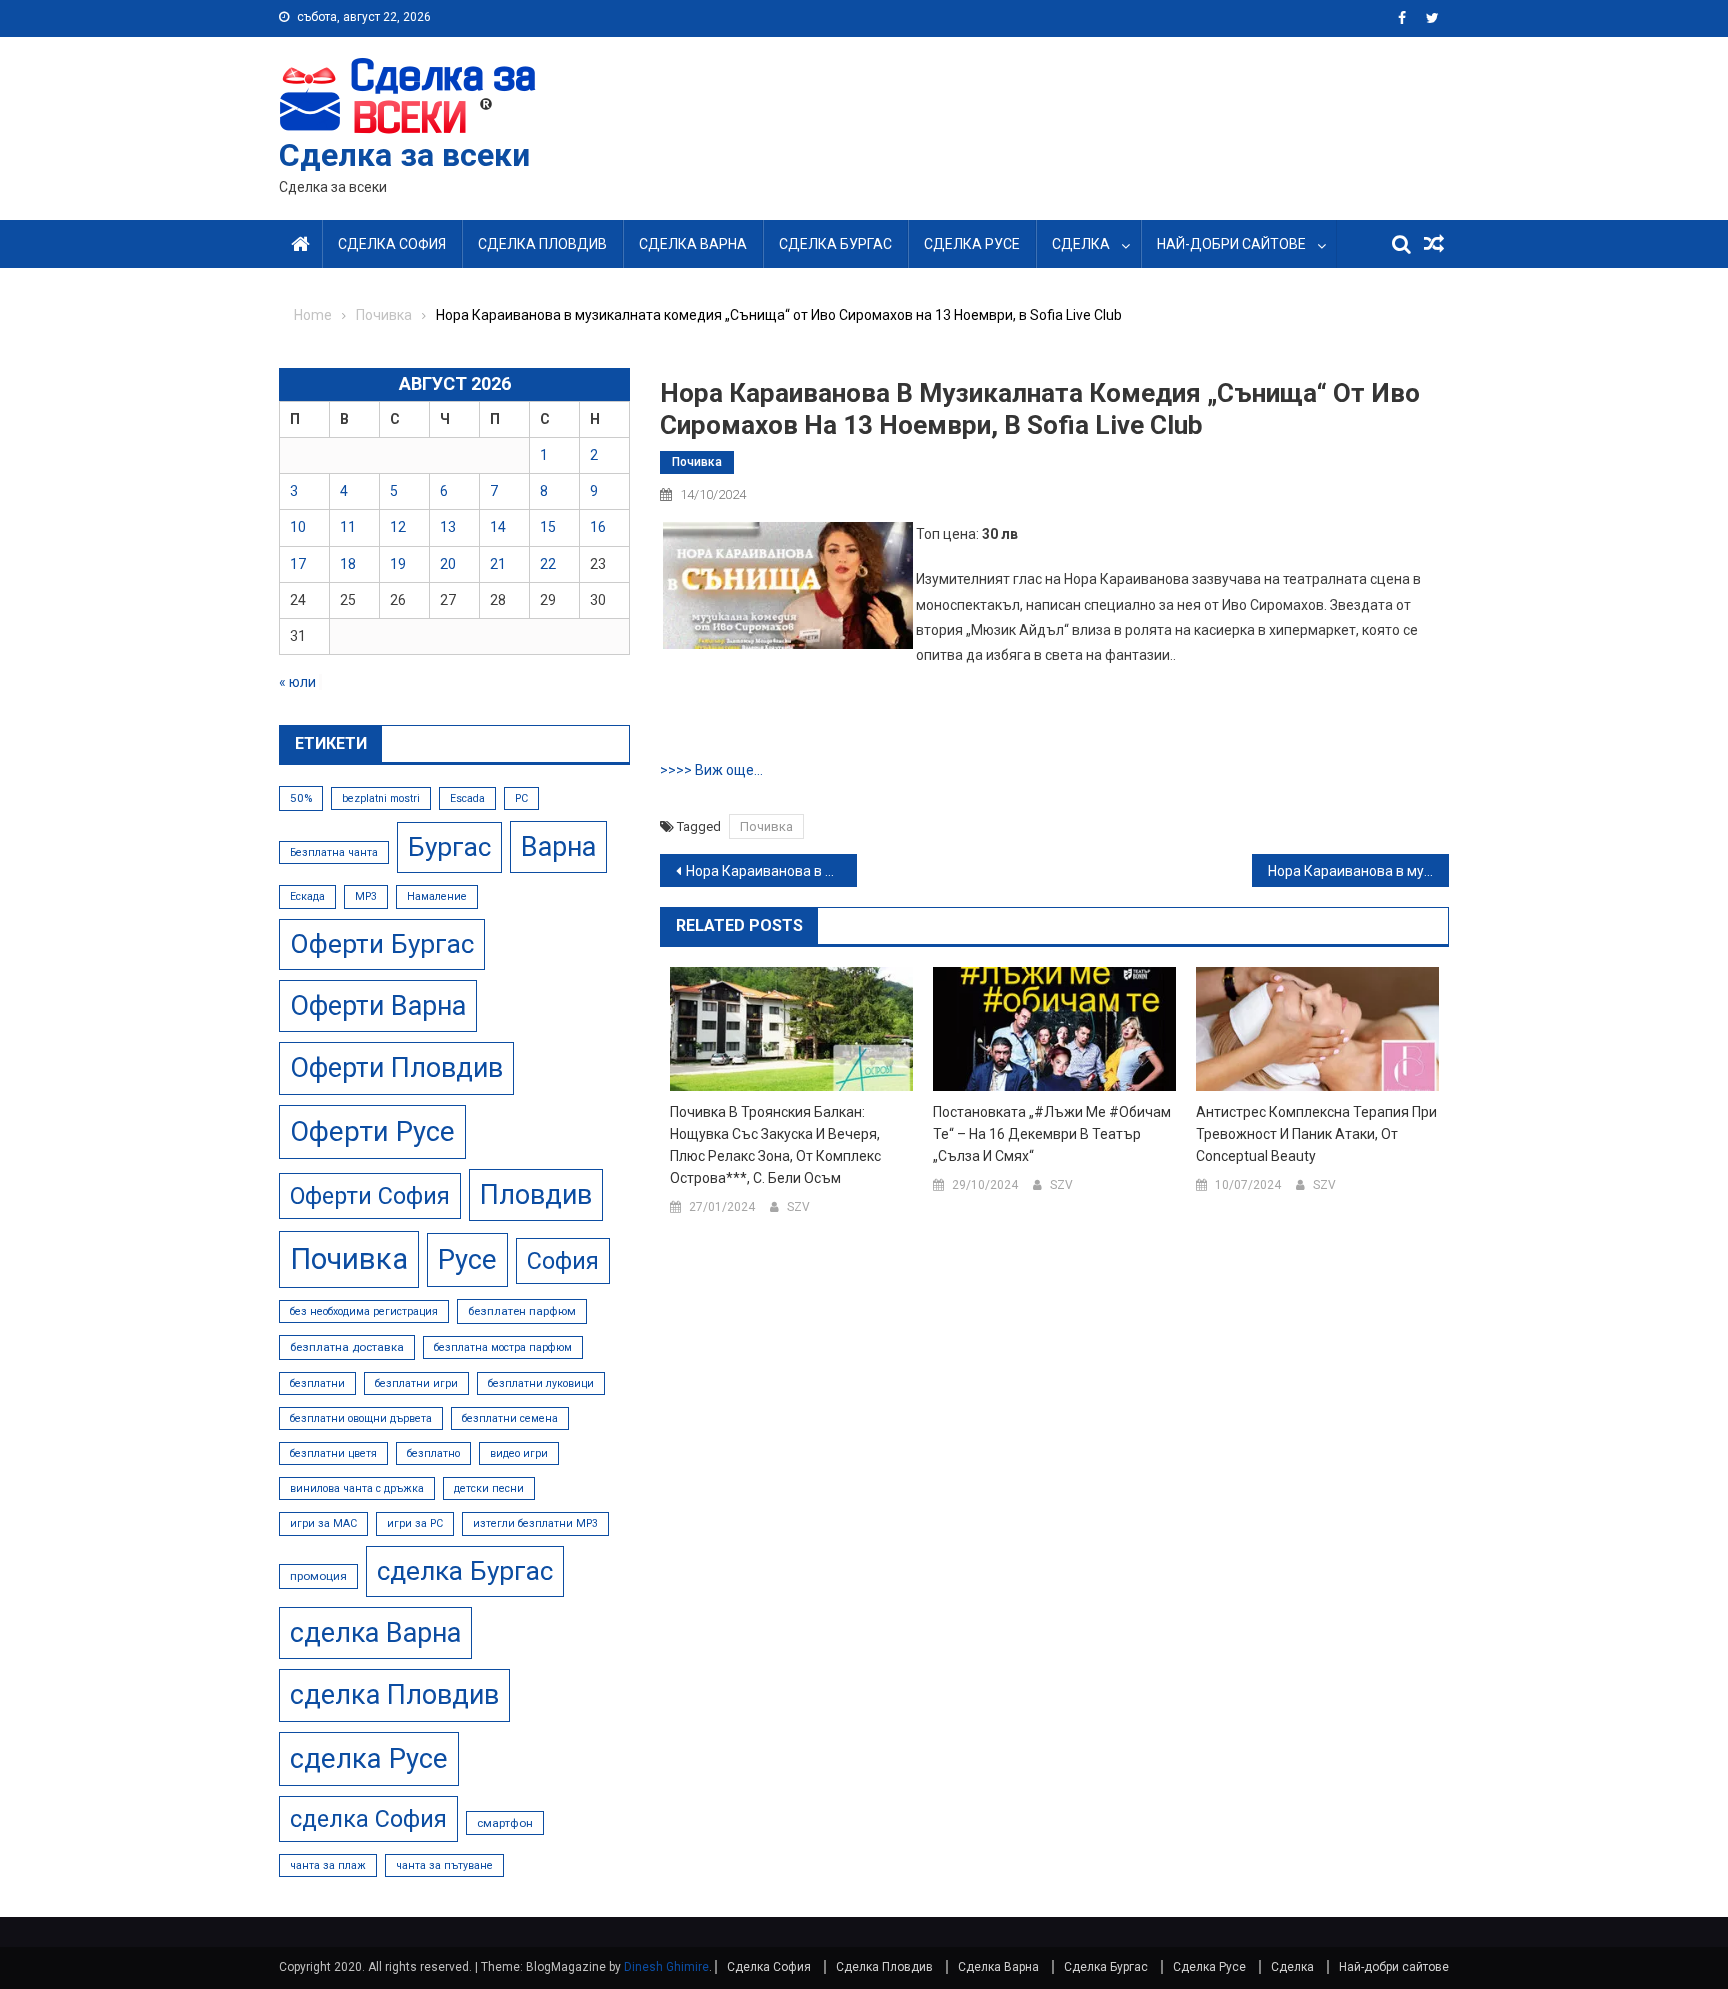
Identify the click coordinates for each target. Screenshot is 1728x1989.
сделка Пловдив (394, 1695)
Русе (467, 1259)
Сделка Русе (972, 244)
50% (301, 798)
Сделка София (392, 244)
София (563, 1261)
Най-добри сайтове (1231, 244)
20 (448, 564)
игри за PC (415, 1523)
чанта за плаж (328, 1865)
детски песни (489, 1488)
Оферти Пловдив (396, 1068)
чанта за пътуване (444, 1865)
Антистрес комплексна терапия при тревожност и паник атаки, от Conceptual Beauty (1316, 1134)
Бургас (449, 847)
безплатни (317, 1383)
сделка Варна (375, 1633)
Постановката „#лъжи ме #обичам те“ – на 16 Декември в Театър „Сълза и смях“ (1052, 1134)
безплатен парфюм (522, 1311)
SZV (798, 1207)
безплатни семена (510, 1418)
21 (498, 564)
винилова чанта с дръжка (357, 1488)
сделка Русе (369, 1758)
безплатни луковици (541, 1383)
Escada (467, 798)
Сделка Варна (693, 244)
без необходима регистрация (364, 1311)
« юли (297, 682)
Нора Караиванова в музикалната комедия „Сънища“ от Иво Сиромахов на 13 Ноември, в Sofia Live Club (771, 871)
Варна (558, 847)
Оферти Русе (372, 1131)
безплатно (433, 1453)
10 (298, 527)
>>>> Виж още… (711, 770)
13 (448, 527)
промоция (318, 1576)
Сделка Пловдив (542, 244)
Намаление (437, 896)
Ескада (307, 896)
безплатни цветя (333, 1453)
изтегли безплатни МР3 (535, 1523)
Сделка (1081, 244)
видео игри (519, 1453)
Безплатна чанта (334, 852)
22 (548, 564)
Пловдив (536, 1195)
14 (498, 527)
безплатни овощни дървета (361, 1418)
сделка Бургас (465, 1571)
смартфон (505, 1823)
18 (348, 564)
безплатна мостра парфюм (503, 1347)
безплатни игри (416, 1383)
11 (348, 527)
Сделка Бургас (835, 244)
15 (548, 527)
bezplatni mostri (381, 798)
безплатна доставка (347, 1347)
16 (598, 527)
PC (521, 798)
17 (298, 564)
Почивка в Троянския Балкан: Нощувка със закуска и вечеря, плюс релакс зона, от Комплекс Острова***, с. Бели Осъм (775, 1145)
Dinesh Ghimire (666, 1967)
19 (398, 564)
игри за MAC (323, 1523)
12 (398, 527)
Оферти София (370, 1196)
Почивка (697, 462)
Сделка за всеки (404, 155)
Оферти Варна (378, 1006)
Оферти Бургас (382, 944)
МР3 (366, 896)
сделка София (368, 1819)
